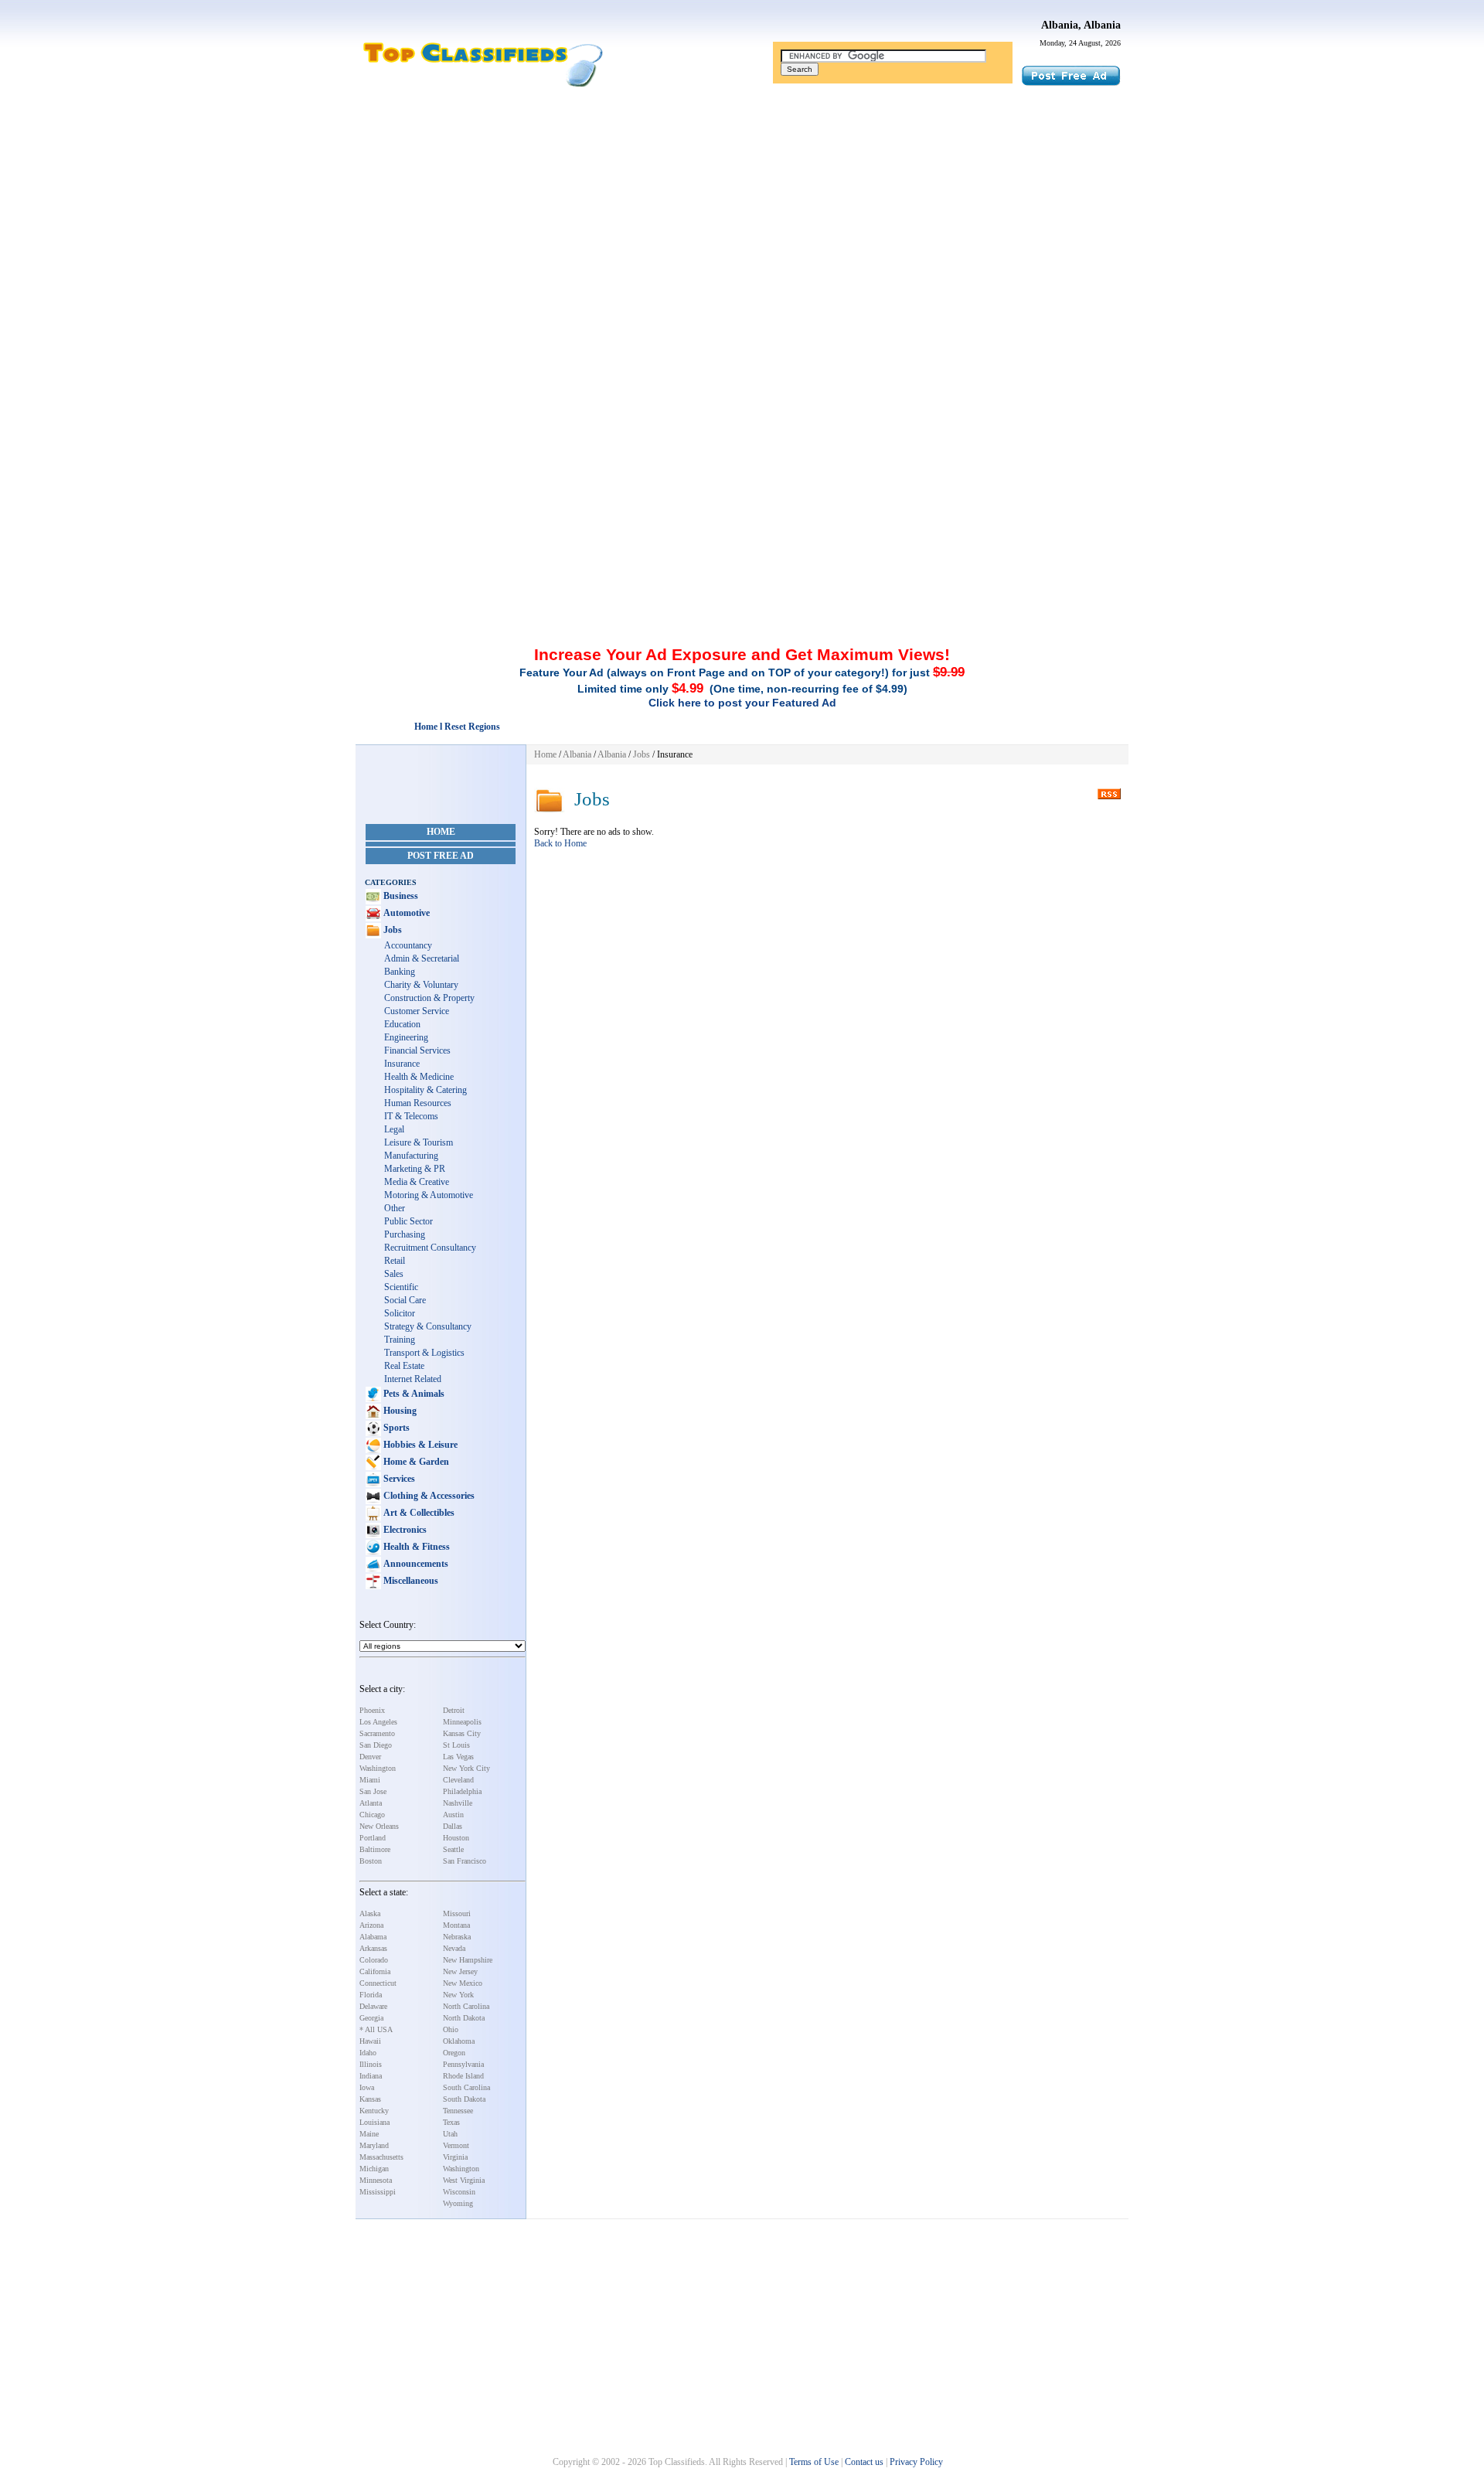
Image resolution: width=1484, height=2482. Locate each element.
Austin (453, 1815)
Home (441, 832)
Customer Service (417, 1011)
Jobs (391, 930)
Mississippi (378, 2192)
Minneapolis (462, 1722)
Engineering (406, 1037)
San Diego (376, 1745)
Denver (370, 1757)
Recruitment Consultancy (430, 1248)
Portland (373, 1838)
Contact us (864, 2462)
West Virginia (464, 2180)
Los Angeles (378, 1722)
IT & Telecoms (411, 1116)
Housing (399, 1411)
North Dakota (464, 2018)
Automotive (405, 913)
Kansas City (462, 1733)
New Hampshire (468, 1960)
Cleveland (458, 1780)
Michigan (374, 2169)
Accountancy (408, 945)
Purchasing (405, 1234)
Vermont (456, 2145)
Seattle (453, 1849)
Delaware (373, 2006)
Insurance (402, 1064)
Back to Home (560, 843)
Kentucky (374, 2111)
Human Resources (418, 1103)
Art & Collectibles (418, 1513)
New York (458, 1995)
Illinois (371, 2064)
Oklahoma (459, 2041)
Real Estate (404, 1366)
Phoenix (372, 1710)
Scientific (401, 1287)
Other (395, 1208)
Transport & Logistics (424, 1353)
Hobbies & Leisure (419, 1445)
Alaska (370, 1913)
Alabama (373, 1937)
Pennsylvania (463, 2064)
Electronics (404, 1530)
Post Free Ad (441, 856)
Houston (456, 1838)
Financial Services (417, 1050)
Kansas (370, 2099)
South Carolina (466, 2087)
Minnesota (376, 2180)
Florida (371, 1995)
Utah (450, 2134)
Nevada (454, 1948)
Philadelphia (462, 1791)
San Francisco (465, 1861)
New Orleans (379, 1826)
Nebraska (457, 1937)
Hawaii (370, 2041)
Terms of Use (814, 2462)
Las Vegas (458, 1757)
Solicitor (400, 1313)
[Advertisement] (742, 211)
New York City (466, 1768)
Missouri (457, 1913)
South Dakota (464, 2099)
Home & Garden (415, 1462)
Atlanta (371, 1803)
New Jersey (460, 1971)
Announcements (415, 1564)
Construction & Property (429, 998)
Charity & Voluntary (421, 985)
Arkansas (373, 1948)
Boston (371, 1861)
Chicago (372, 1815)
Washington (378, 1768)
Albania (577, 754)
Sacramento (377, 1733)
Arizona (371, 1925)
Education (402, 1024)
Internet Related (413, 1379)
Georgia (371, 2018)
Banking (400, 972)
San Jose (373, 1791)
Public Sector (408, 1221)
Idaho (368, 2053)
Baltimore (375, 1849)
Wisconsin (459, 2192)
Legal (394, 1129)
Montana (456, 1925)
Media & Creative (417, 1182)
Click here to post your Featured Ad (742, 703)
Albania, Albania (1081, 25)
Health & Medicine (419, 1077)
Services (398, 1479)
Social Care (405, 1300)
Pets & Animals (413, 1394)
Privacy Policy (916, 2462)
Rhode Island (463, 2076)
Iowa (367, 2087)
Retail (395, 1261)
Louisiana (374, 2122)
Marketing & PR (415, 1169)
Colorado (374, 1960)
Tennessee (458, 2111)
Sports (395, 1428)
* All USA (376, 2029)
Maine (369, 2134)
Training (400, 1340)
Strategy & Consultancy (428, 1326)
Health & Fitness (415, 1547)
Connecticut (378, 1983)
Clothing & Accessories (428, 1496)
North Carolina (466, 2006)
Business (400, 896)
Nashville (458, 1803)
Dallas (453, 1826)
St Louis (456, 1745)
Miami (370, 1780)
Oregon (454, 2053)
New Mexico (463, 1983)
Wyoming (458, 2203)
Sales (394, 1274)
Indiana (371, 2076)
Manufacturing (411, 1156)
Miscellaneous (410, 1581)
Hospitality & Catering (425, 1090)
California (375, 1971)
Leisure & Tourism (419, 1142)
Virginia (455, 2157)
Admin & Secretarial (422, 958)
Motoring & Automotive (429, 1195)
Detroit (454, 1710)
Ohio (451, 2029)
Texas (451, 2122)
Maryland (374, 2145)
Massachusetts (381, 2157)
